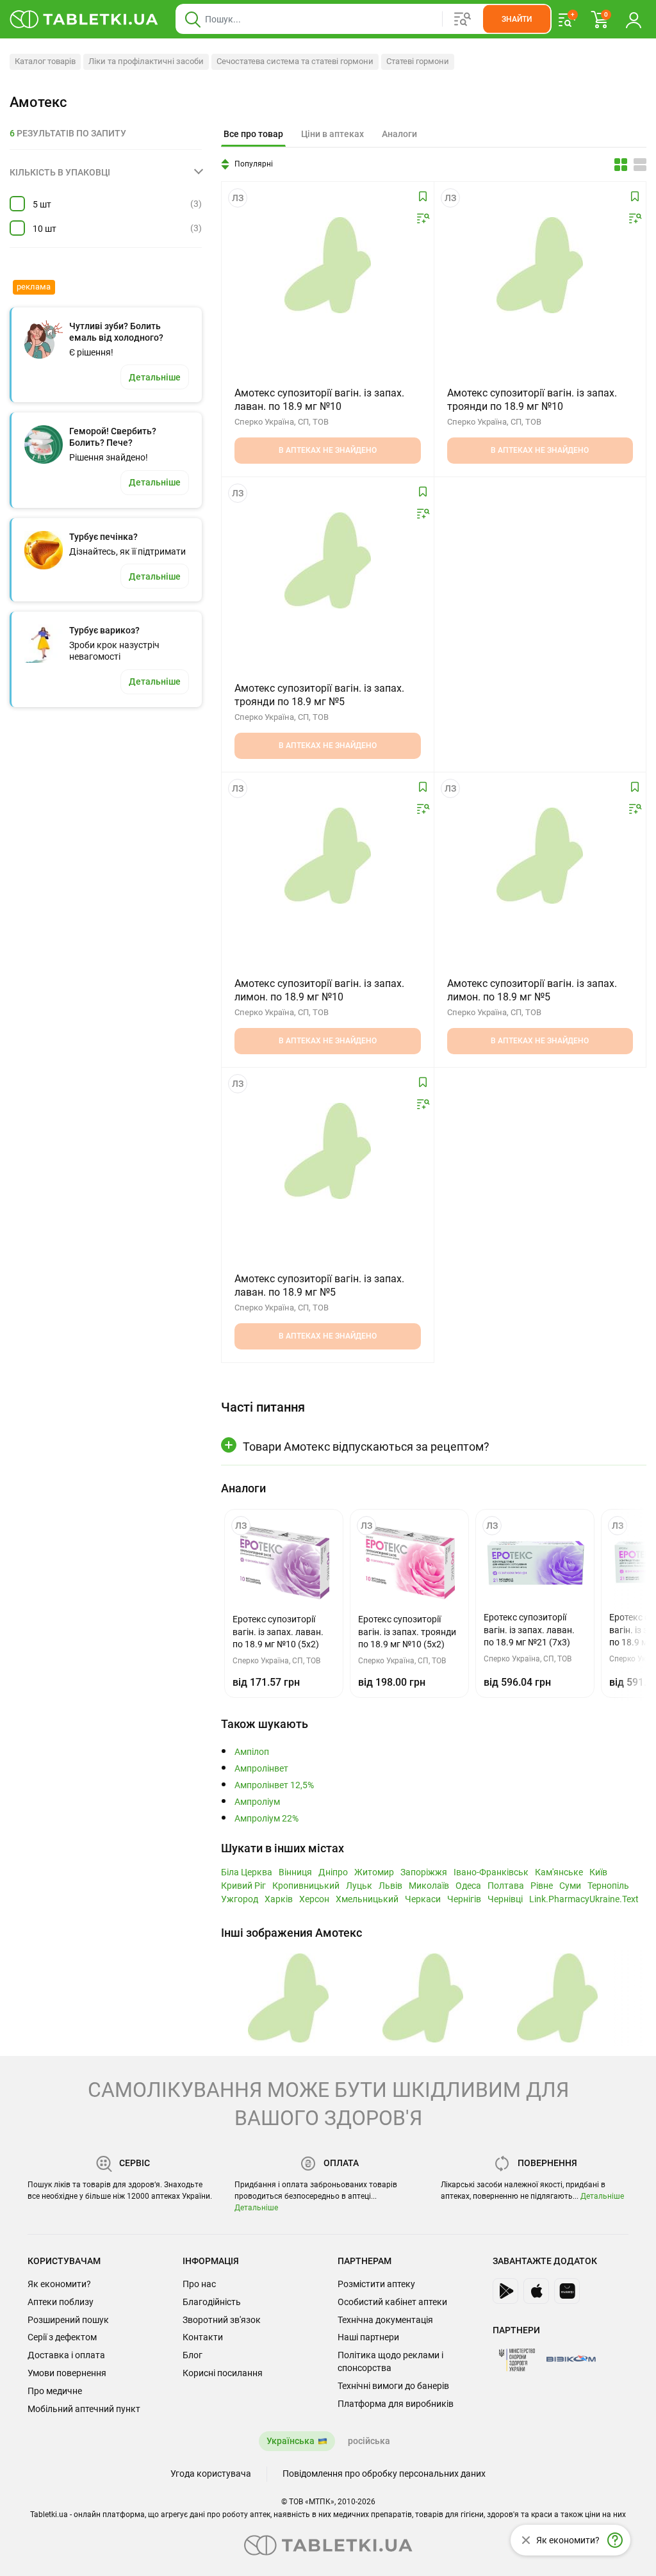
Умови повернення (67, 2373)
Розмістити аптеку (376, 2284)
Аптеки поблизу (61, 2302)
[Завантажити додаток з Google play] (505, 2291)
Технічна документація (385, 2320)
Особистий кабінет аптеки (392, 2302)
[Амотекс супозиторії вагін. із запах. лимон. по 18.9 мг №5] (540, 856)
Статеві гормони (418, 61)
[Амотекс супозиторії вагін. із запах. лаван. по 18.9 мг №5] (328, 1151)
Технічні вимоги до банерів (393, 2386)
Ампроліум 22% (266, 1819)
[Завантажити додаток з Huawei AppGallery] (567, 2291)
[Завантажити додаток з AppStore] (536, 2291)
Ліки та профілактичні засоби (146, 61)
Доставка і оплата (66, 2355)
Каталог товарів (45, 61)
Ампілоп (252, 1752)
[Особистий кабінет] (634, 19)
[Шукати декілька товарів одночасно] (463, 19)
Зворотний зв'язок (222, 2320)
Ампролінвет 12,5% (274, 1785)
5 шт (42, 204)
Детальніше (256, 2208)
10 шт (45, 229)
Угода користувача (211, 2474)
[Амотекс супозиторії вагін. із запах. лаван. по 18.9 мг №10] (328, 265)
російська (369, 2441)
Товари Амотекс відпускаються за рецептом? (366, 1447)
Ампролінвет (261, 1769)
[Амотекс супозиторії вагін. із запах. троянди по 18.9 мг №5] (328, 560)
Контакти (203, 2337)
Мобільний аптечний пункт (84, 2409)
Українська (291, 2441)
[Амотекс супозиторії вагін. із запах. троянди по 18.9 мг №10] (540, 265)
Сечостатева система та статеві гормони (295, 61)
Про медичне (55, 2391)
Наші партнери (368, 2337)
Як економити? (59, 2284)
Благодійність (212, 2302)
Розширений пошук (68, 2320)
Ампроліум (257, 1802)
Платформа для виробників (396, 2404)
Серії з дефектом (62, 2337)
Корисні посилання (223, 2373)
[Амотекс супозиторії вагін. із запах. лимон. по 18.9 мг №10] (328, 856)
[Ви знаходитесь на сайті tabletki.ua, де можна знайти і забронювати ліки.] (84, 19)
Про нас (199, 2284)
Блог (193, 2355)
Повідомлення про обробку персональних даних (384, 2474)
